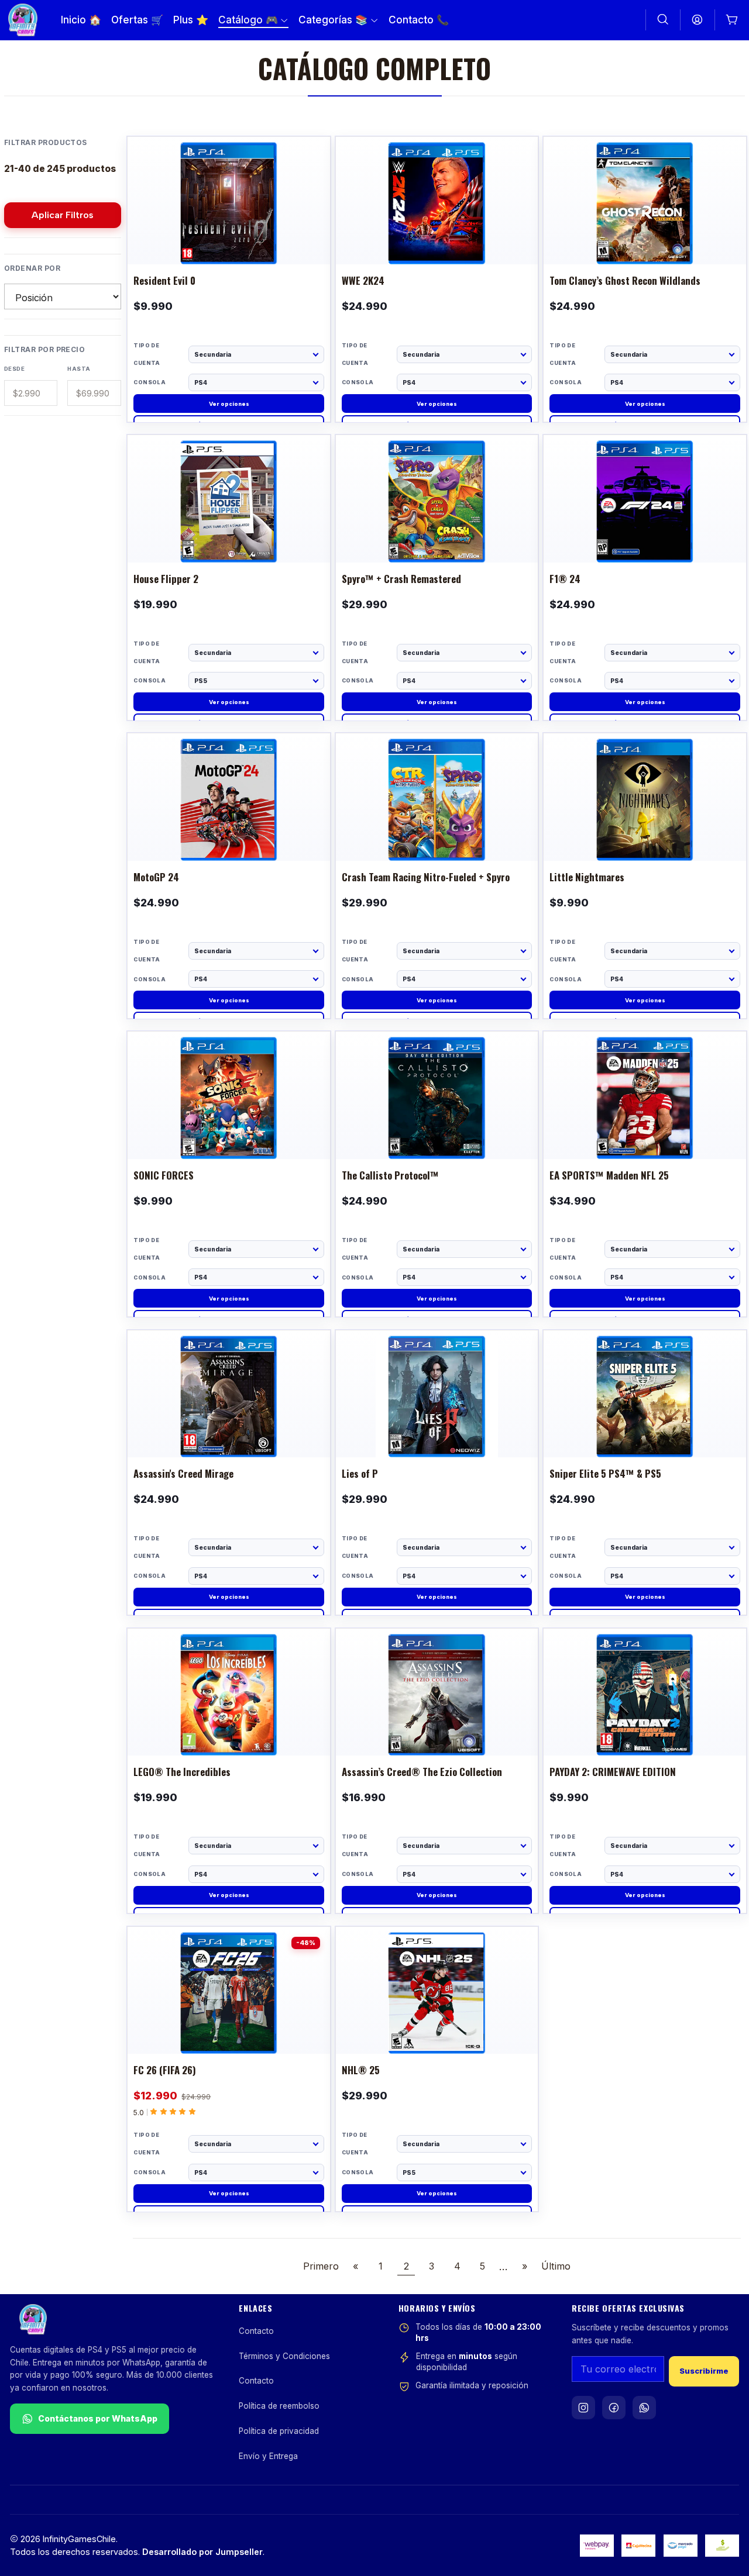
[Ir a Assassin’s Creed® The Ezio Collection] (437, 1730)
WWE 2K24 (363, 281)
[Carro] (732, 20)
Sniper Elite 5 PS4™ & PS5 (605, 1474)
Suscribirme (704, 2371)
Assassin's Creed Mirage (183, 1474)
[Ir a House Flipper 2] (229, 536)
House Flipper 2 (166, 579)
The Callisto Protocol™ (390, 1176)
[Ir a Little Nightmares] (645, 834)
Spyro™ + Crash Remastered (401, 579)
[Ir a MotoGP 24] (229, 834)
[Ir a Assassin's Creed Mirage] (229, 1432)
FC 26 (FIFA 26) (165, 2070)
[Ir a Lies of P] (437, 1432)
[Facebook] (614, 2408)
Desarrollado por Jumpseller (202, 2552)
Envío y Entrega (268, 2456)
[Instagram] (583, 2408)
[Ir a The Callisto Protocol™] (437, 1133)
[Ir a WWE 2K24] (437, 238)
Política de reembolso (279, 2406)
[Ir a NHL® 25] (437, 2028)
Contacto (256, 2331)
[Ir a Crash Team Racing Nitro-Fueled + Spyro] (437, 834)
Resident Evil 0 (164, 281)
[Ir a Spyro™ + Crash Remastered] (437, 536)
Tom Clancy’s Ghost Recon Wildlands (625, 281)
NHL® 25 (361, 2070)
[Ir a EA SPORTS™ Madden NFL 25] (645, 1133)
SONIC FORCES (164, 1176)
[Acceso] (698, 20)
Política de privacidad (279, 2431)
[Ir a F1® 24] (645, 536)
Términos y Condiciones (284, 2356)
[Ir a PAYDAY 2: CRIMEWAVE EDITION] (645, 1730)
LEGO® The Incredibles (182, 1772)
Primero (321, 2266)
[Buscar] (663, 20)
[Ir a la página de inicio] (23, 20)
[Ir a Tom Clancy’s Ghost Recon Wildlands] (645, 238)
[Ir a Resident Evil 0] (229, 238)
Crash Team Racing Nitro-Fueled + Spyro (426, 877)
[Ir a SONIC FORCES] (229, 1133)
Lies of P (360, 1474)
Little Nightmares (587, 877)
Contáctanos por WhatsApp (98, 2418)
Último (556, 2266)
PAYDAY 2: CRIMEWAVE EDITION (613, 1772)
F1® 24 (565, 579)
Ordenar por (32, 268)
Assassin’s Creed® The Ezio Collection (422, 1772)
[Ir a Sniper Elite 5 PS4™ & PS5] (645, 1432)
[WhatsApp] (644, 2408)
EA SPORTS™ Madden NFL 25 (609, 1176)
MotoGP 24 (156, 877)
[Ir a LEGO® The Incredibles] (229, 1730)
